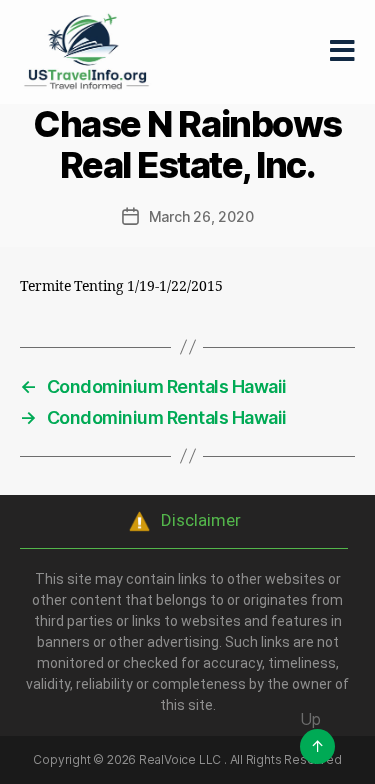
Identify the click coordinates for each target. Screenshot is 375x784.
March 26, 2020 (201, 216)
